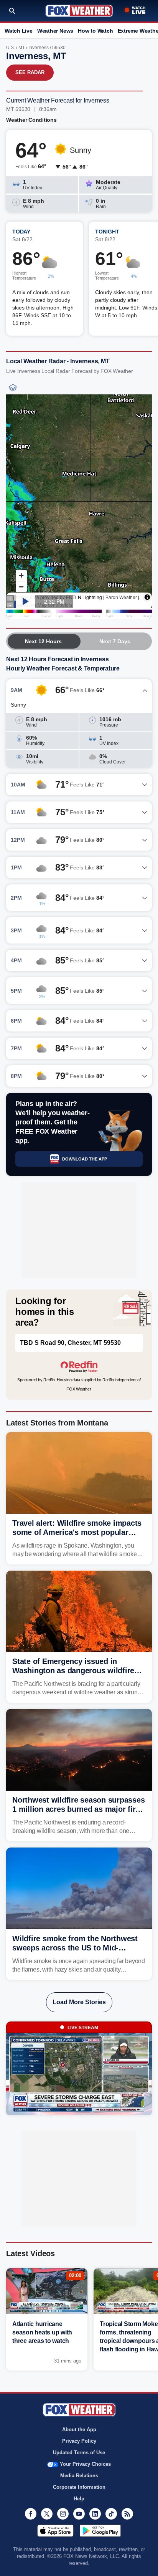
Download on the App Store (55, 2531)
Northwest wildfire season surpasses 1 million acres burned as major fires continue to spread (78, 1809)
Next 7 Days (115, 641)
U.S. (11, 48)
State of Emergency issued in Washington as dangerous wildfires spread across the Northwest (75, 1670)
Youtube (79, 2514)
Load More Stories (79, 2002)
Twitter (47, 2514)
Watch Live (19, 31)
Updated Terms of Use (79, 2453)
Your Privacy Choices (85, 2464)
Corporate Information (79, 2487)
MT (22, 48)
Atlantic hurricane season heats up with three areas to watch (42, 2332)
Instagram (63, 2514)
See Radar (30, 72)
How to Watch (95, 31)
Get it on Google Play (100, 2531)
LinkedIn (95, 2514)
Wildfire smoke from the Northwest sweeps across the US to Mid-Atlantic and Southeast (75, 1948)
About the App (79, 2429)
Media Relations (79, 2476)
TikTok (111, 2514)
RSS (127, 2514)
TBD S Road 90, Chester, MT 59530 (70, 1343)
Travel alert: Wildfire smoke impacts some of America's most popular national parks (77, 1532)
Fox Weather (79, 11)
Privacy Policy (79, 2441)
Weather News (55, 31)
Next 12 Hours (43, 641)
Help (79, 2499)
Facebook (31, 2514)
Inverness (39, 48)
